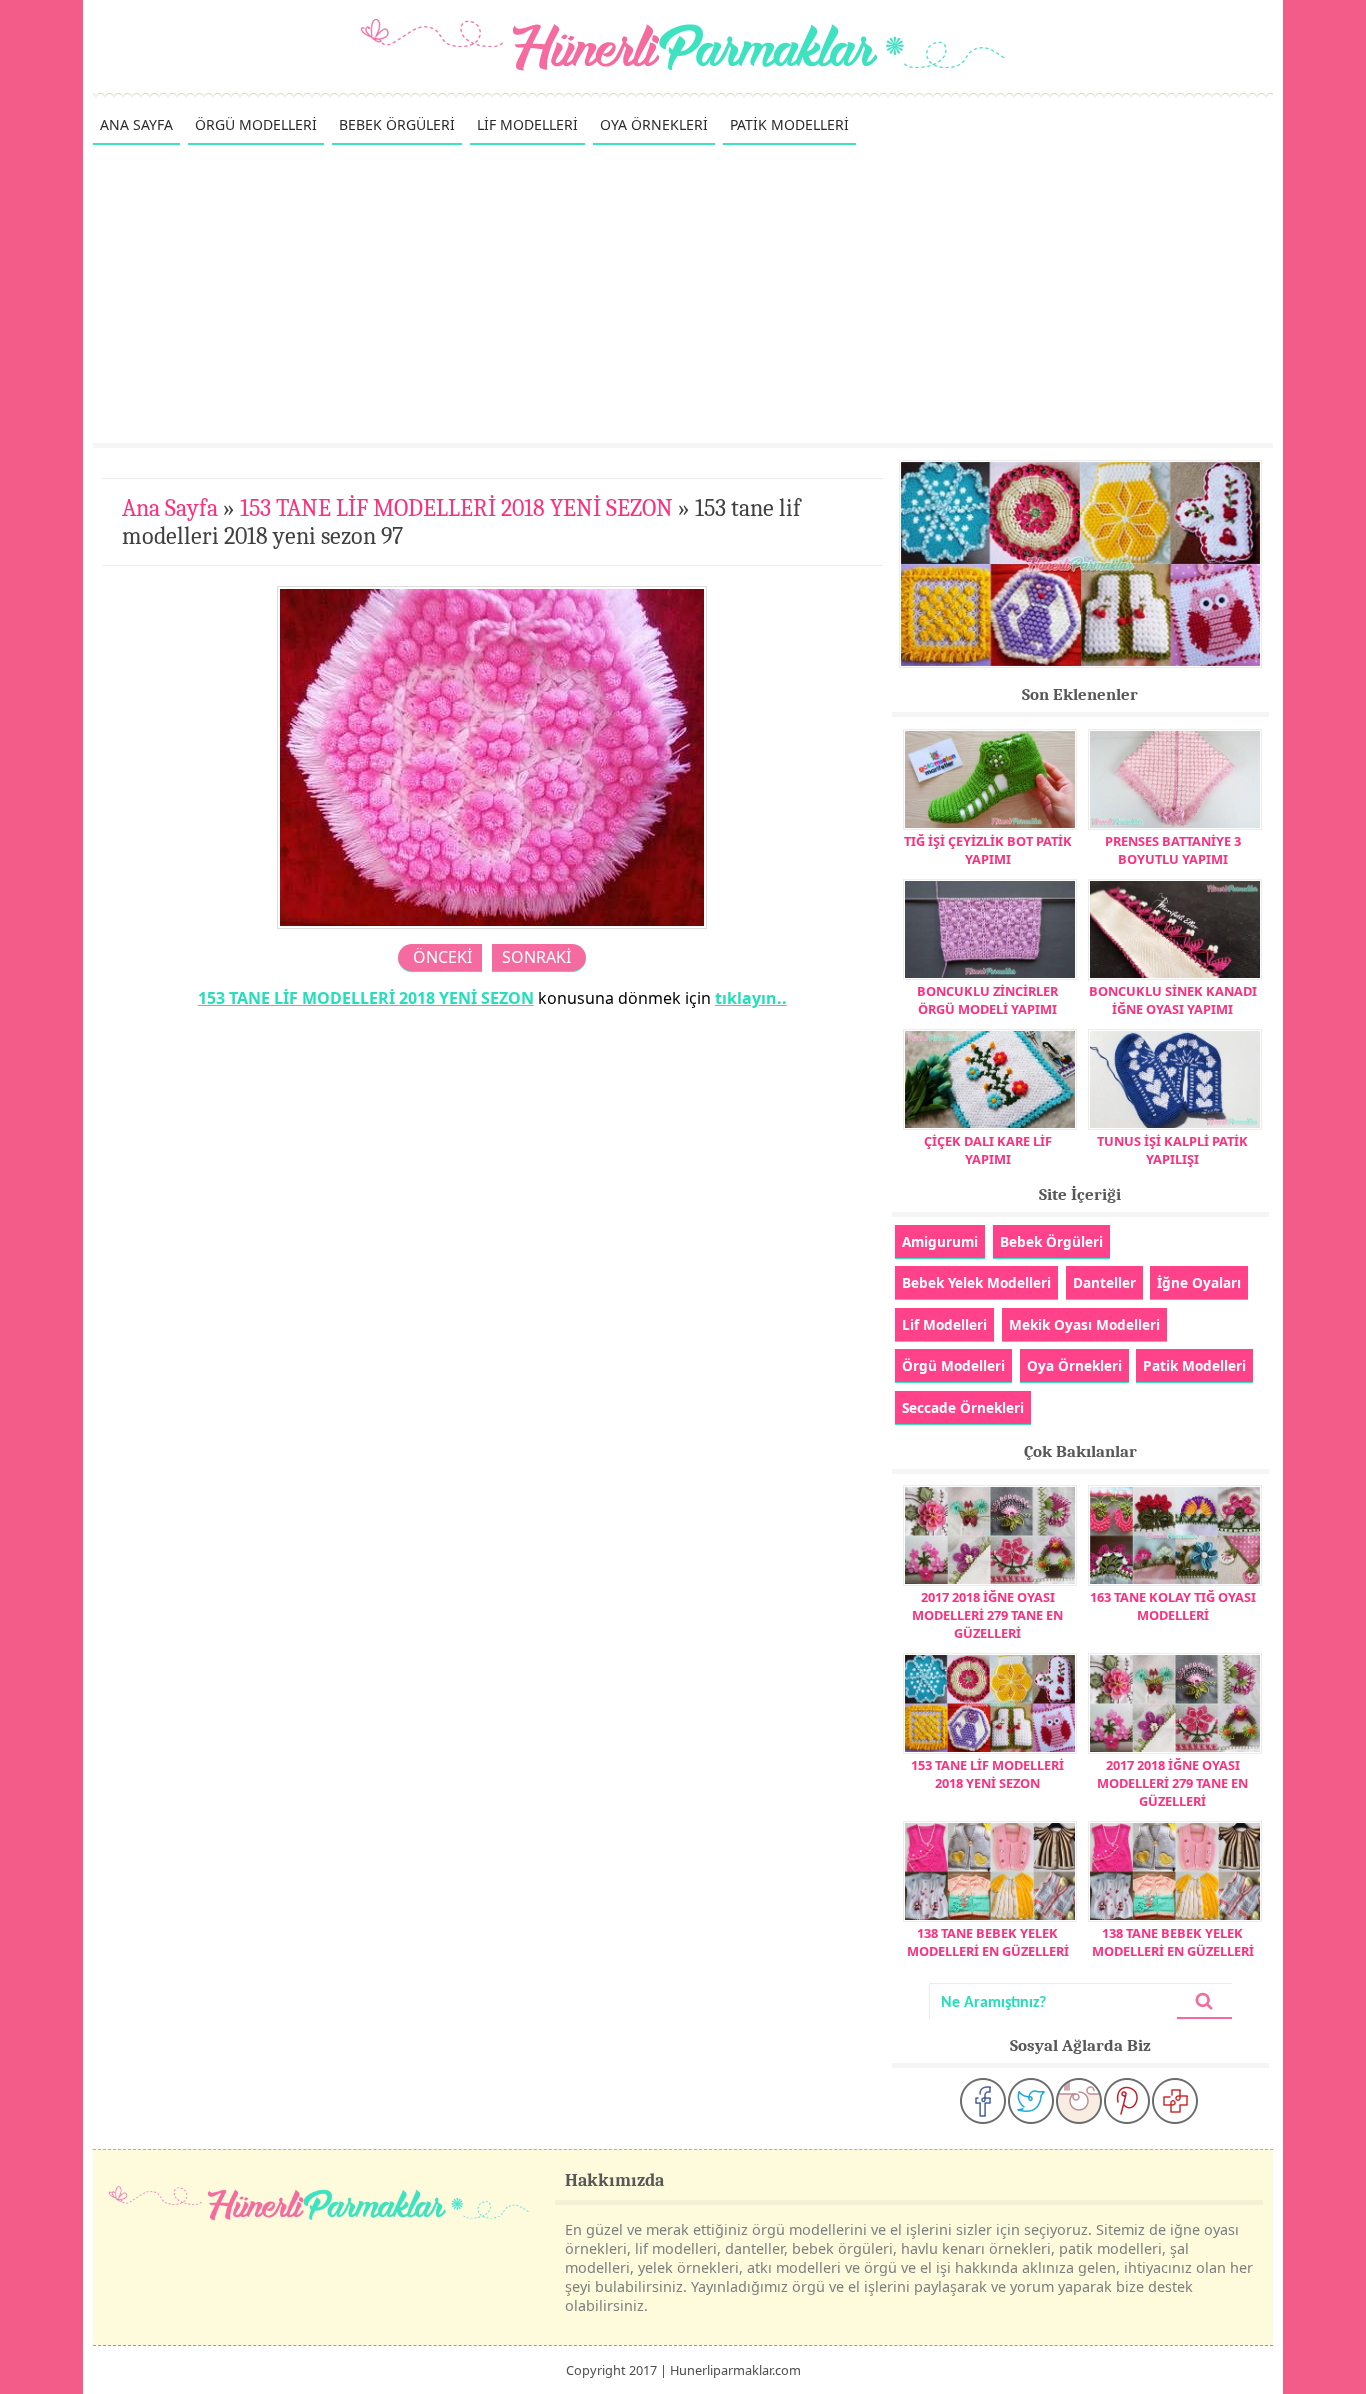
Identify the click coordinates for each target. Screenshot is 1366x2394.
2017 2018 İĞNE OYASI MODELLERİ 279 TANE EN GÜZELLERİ (987, 1615)
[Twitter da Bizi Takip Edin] (1031, 2101)
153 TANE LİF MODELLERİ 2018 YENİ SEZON (456, 508)
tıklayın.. (751, 998)
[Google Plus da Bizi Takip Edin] (1175, 2101)
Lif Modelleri (944, 1324)
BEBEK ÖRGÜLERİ (397, 124)
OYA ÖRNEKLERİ (654, 124)
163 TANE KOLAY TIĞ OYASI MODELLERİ (1173, 1606)
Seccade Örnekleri (963, 1407)
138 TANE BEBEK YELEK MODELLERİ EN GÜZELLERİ (988, 1942)
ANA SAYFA (136, 124)
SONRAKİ (536, 957)
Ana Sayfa (170, 508)
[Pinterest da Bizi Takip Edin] (1127, 2101)
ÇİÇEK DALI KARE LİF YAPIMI (988, 1150)
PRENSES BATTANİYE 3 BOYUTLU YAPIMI (1173, 850)
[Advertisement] (683, 293)
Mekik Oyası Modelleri (1084, 1324)
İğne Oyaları (1199, 1282)
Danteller (1104, 1282)
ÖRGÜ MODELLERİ (256, 124)
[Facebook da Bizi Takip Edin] (983, 2101)
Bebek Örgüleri (1051, 1241)
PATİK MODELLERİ (789, 124)
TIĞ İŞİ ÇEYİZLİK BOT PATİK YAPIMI (988, 850)
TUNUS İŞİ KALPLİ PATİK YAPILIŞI (1172, 1150)
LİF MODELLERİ (527, 124)
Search (1204, 2001)
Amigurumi (940, 1241)
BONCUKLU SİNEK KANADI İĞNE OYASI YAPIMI (1173, 1000)
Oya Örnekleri (1074, 1365)
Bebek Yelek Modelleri (976, 1282)
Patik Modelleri (1194, 1365)
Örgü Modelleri (953, 1365)
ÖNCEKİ (442, 957)
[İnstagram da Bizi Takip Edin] (1079, 2101)
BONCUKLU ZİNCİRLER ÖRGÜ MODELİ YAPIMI (987, 1000)
